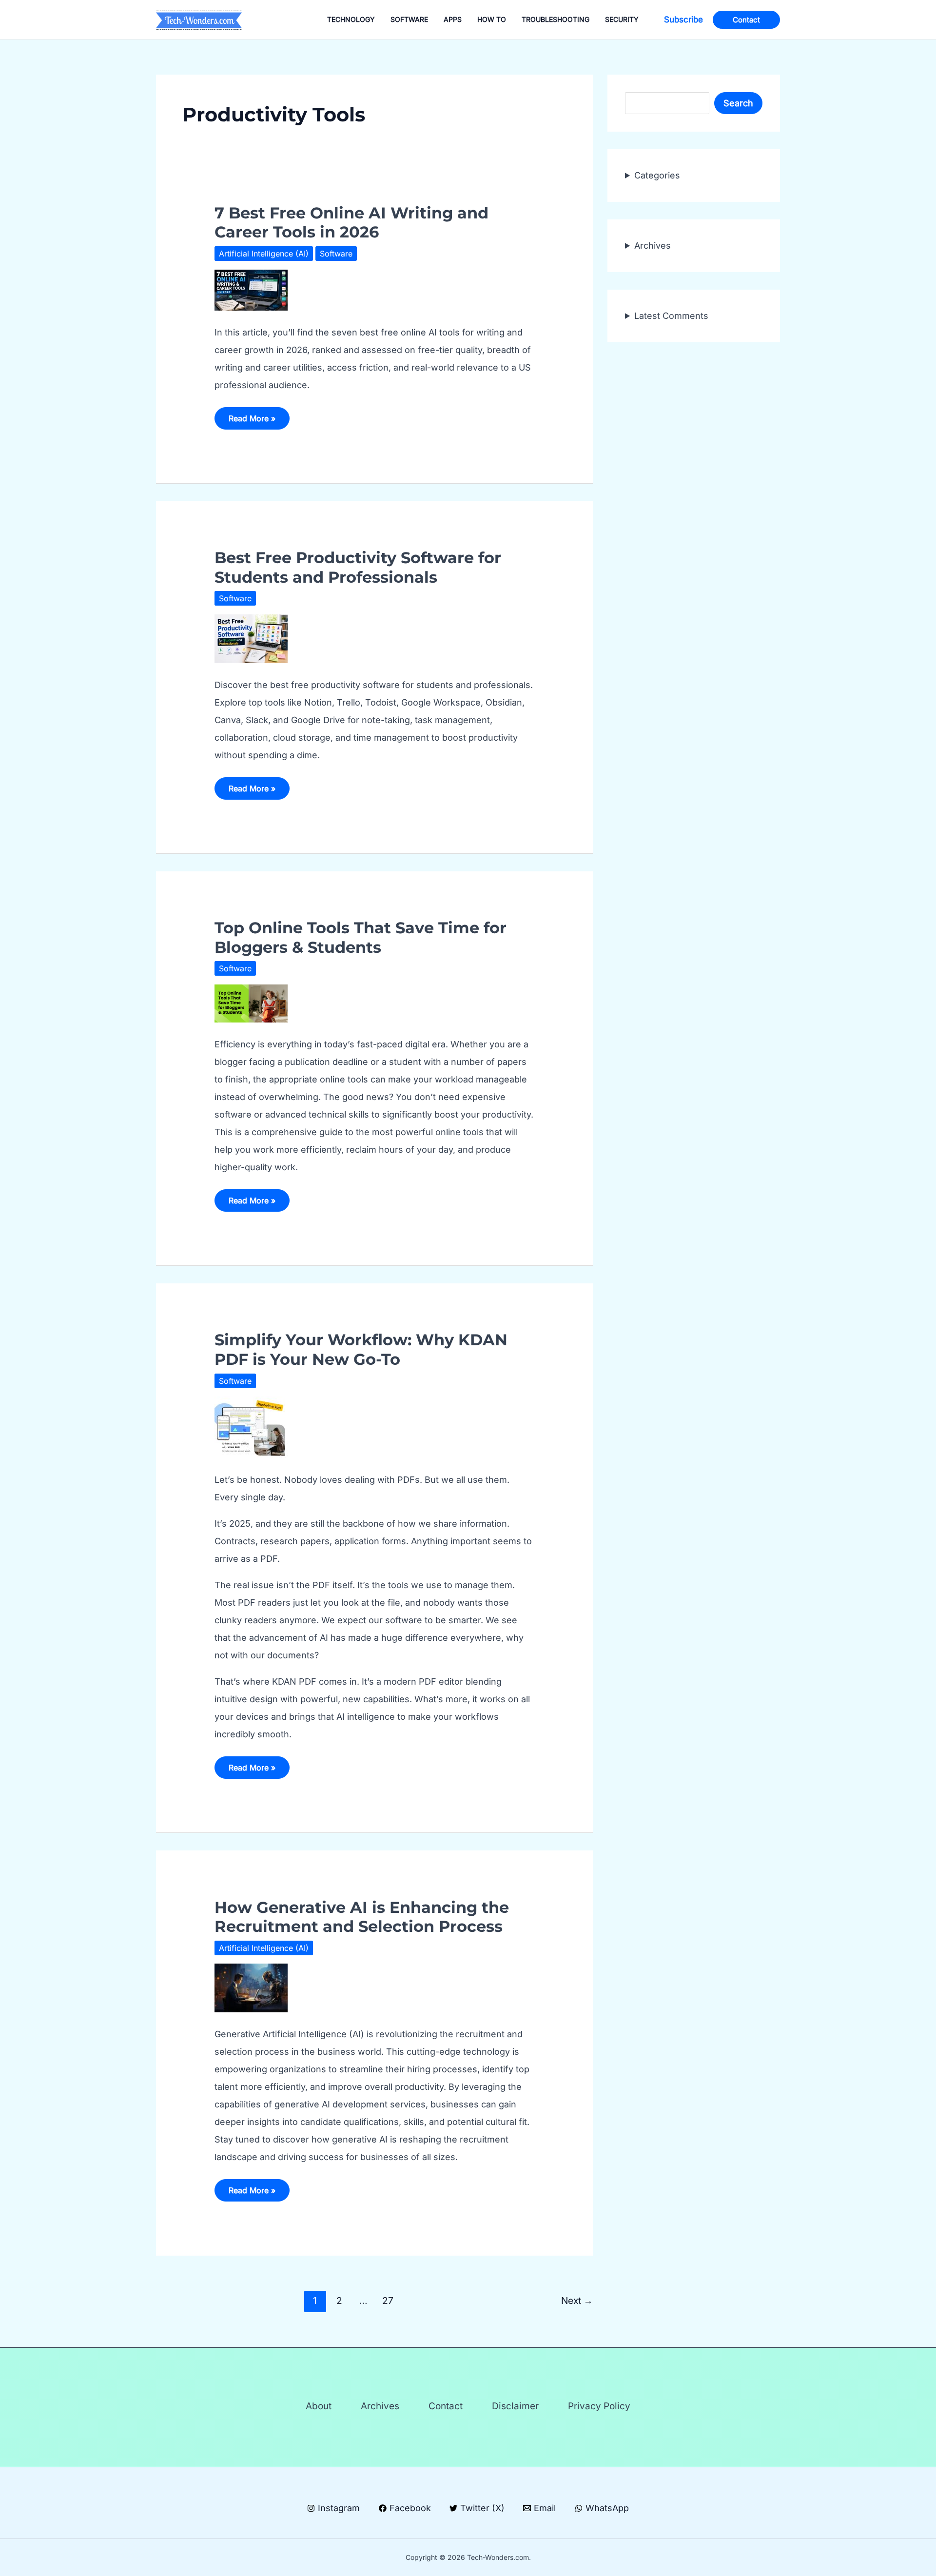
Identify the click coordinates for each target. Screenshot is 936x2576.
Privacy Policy (599, 2406)
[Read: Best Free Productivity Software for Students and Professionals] (251, 638)
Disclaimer (515, 2406)
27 (388, 2301)
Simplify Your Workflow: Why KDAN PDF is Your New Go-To (361, 1349)
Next (577, 2301)
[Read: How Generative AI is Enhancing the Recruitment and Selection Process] (251, 1987)
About (319, 2406)
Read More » (252, 421)
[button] (683, 20)
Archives (653, 246)
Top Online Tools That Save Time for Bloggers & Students (361, 937)
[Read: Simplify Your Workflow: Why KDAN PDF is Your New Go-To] (251, 1426)
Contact (446, 2406)
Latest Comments (671, 316)
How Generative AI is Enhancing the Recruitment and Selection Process (362, 1917)
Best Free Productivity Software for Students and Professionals (358, 567)
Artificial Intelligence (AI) (264, 254)
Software (336, 254)
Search (738, 103)
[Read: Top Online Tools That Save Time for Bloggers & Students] (251, 1003)
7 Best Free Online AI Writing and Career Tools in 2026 (351, 222)
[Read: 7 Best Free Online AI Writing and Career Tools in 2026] (251, 289)
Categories (657, 175)
